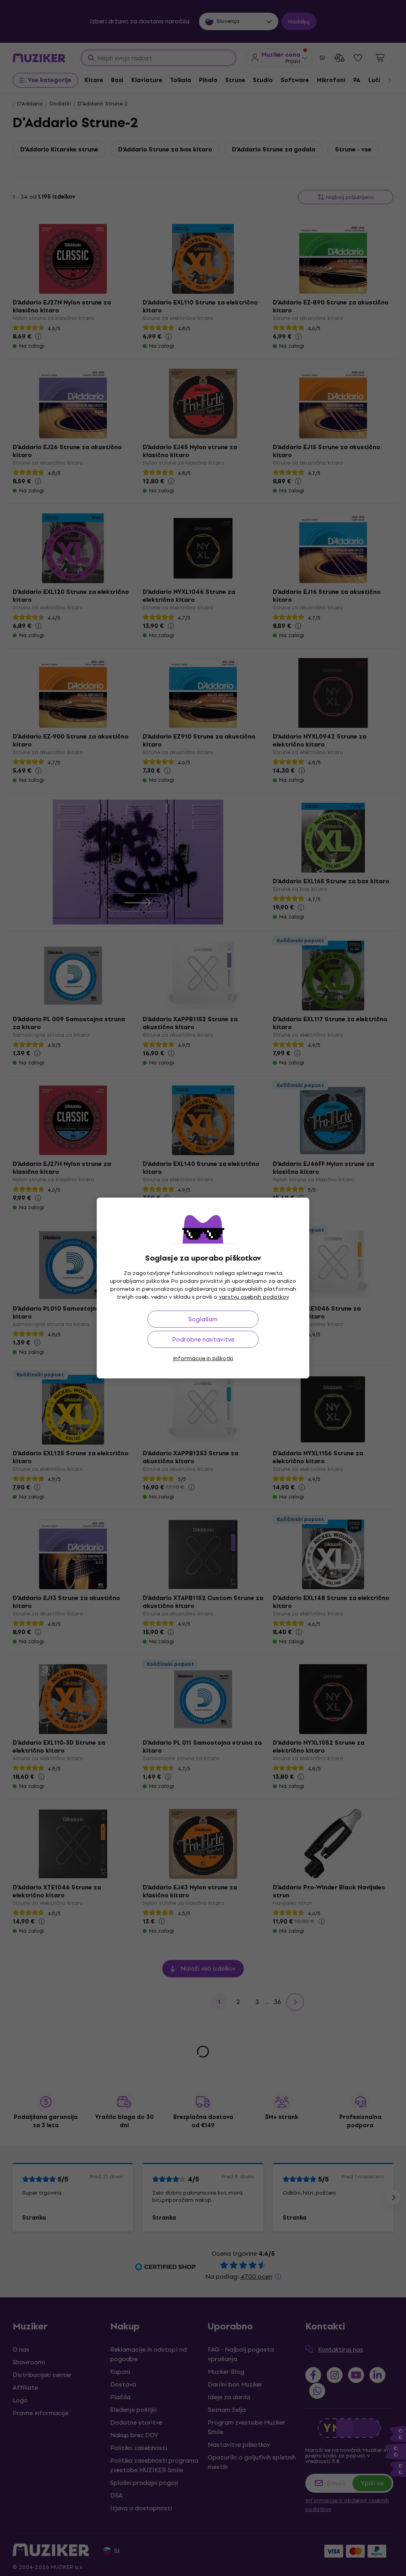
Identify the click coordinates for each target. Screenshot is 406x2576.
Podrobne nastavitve (203, 1339)
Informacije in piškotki (203, 1358)
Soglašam (203, 1319)
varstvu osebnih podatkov (254, 1297)
